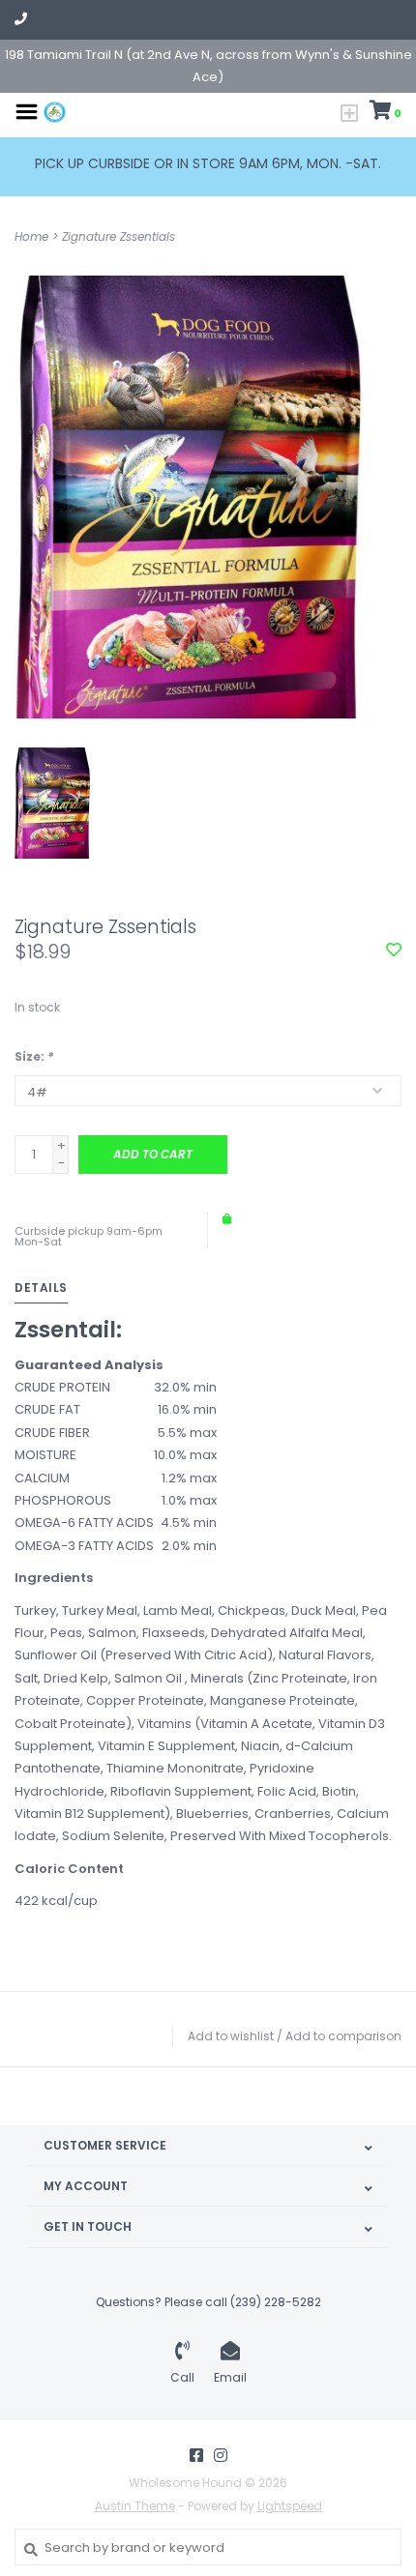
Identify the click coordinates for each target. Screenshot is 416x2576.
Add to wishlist (231, 2036)
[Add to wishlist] (394, 951)
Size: (34, 1056)
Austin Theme (135, 2506)
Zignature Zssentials (119, 236)
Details (41, 1288)
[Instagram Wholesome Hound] (221, 2455)
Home (31, 236)
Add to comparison (343, 2036)
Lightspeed (290, 2506)
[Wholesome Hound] (55, 111)
